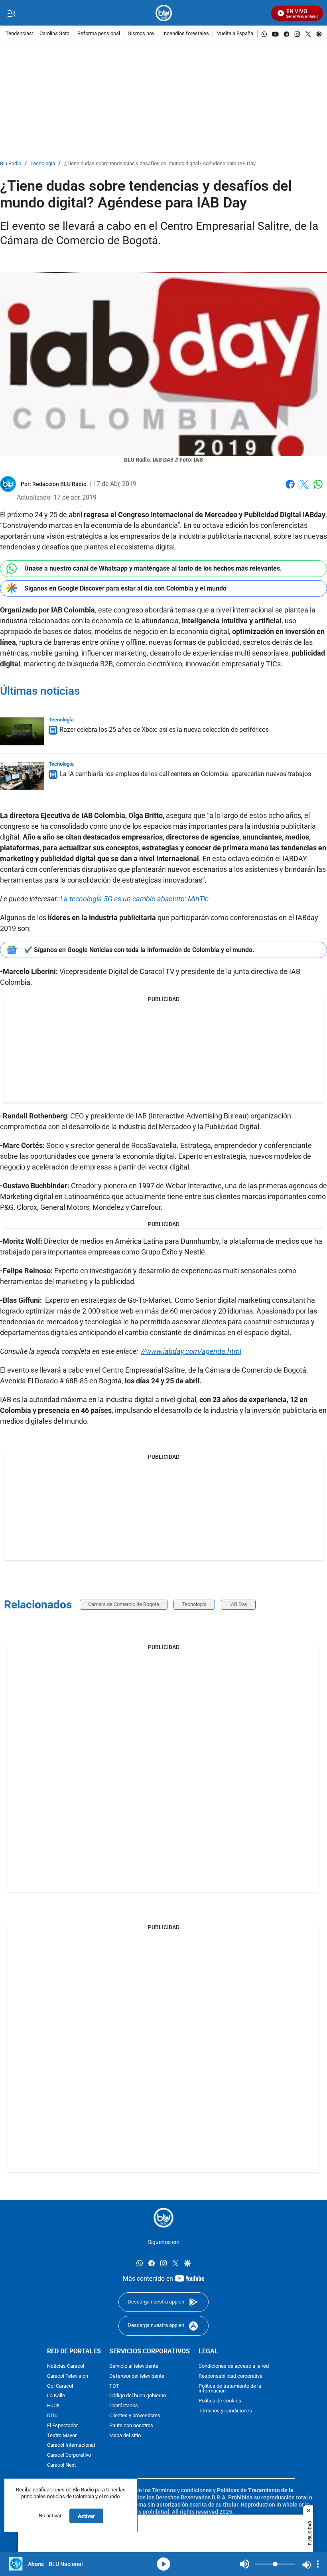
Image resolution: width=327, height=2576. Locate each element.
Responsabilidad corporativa (230, 2376)
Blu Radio (11, 164)
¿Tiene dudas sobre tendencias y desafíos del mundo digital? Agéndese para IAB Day (160, 164)
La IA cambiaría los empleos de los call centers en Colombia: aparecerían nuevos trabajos (185, 774)
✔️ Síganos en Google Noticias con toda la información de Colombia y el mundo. (139, 950)
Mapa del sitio (125, 2436)
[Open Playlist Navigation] (318, 2564)
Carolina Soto (54, 34)
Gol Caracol (60, 2386)
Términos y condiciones (225, 2411)
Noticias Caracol (66, 2366)
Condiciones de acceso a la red (234, 2366)
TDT (114, 2386)
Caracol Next (61, 2465)
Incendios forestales (186, 34)
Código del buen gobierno (138, 2396)
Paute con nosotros (131, 2426)
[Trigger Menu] (11, 13)
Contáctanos (124, 2406)
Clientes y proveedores (135, 2416)
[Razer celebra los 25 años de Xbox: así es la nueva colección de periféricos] (22, 731)
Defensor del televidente (137, 2376)
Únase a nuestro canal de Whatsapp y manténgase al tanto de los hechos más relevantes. (153, 568)
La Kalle (56, 2396)
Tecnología (43, 164)
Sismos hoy (141, 34)
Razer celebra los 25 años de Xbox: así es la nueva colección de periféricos (164, 730)
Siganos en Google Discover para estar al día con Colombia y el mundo (125, 588)
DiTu (52, 2416)
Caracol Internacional (71, 2445)
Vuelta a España (235, 34)
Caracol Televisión (68, 2376)
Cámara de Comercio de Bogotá (124, 1604)
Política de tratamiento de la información (230, 2389)
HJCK (53, 2406)
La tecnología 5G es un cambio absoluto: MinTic (134, 899)
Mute (244, 2564)
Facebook (290, 489)
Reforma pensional (99, 34)
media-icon (163, 2564)
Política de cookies (220, 2401)
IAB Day (238, 1604)
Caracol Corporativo (69, 2455)
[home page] (164, 13)
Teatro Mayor (62, 2436)
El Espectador (62, 2426)
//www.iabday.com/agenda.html (191, 1351)
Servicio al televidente (134, 2366)
